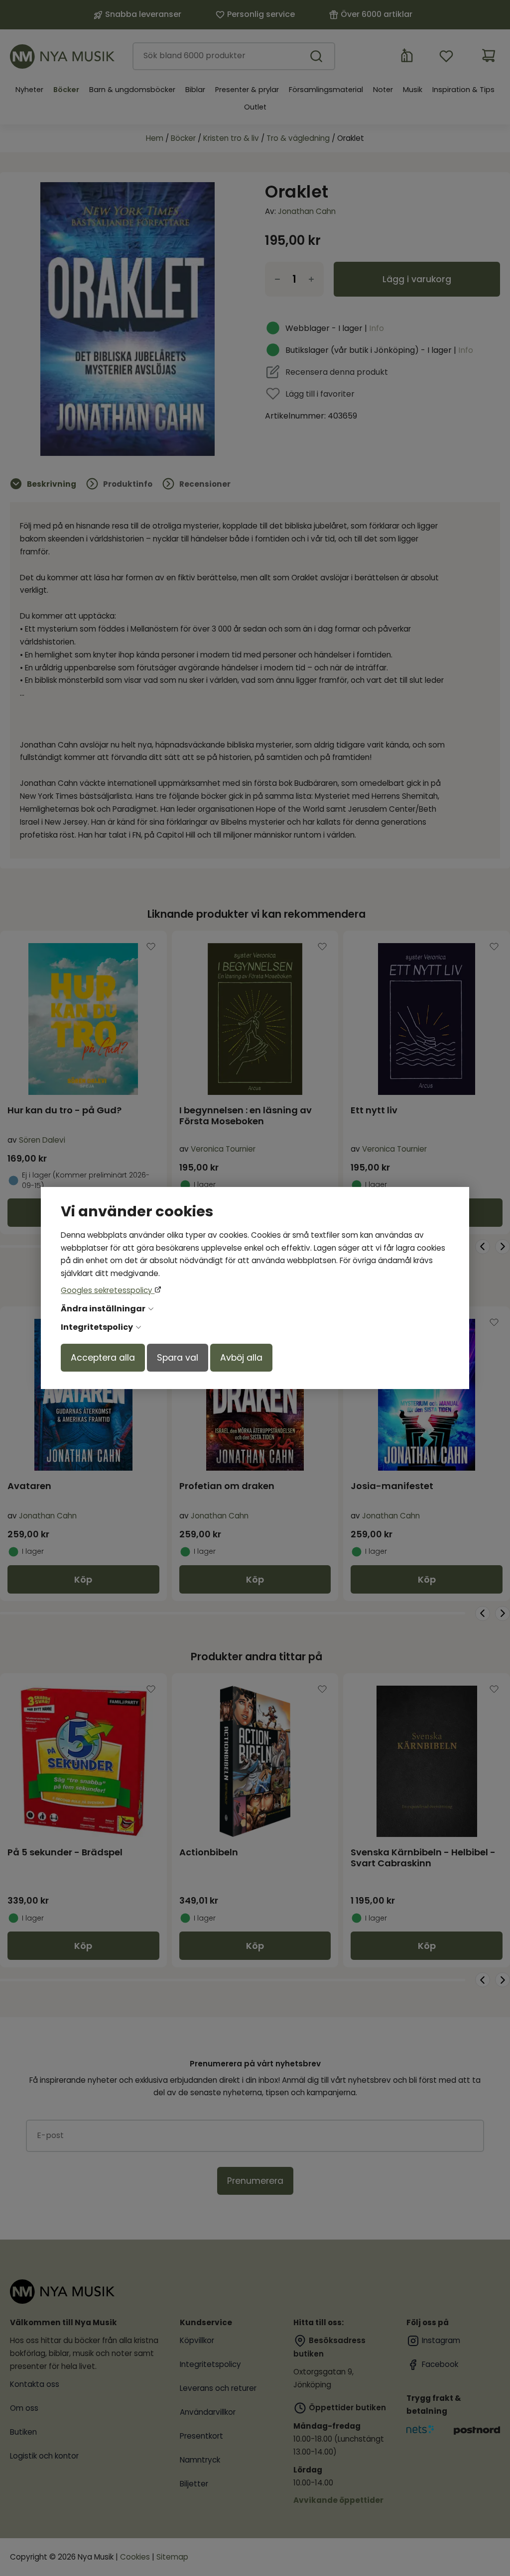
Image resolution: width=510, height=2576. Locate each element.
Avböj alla (241, 1358)
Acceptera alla (103, 1358)
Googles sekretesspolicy (108, 1290)
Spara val (178, 1358)
